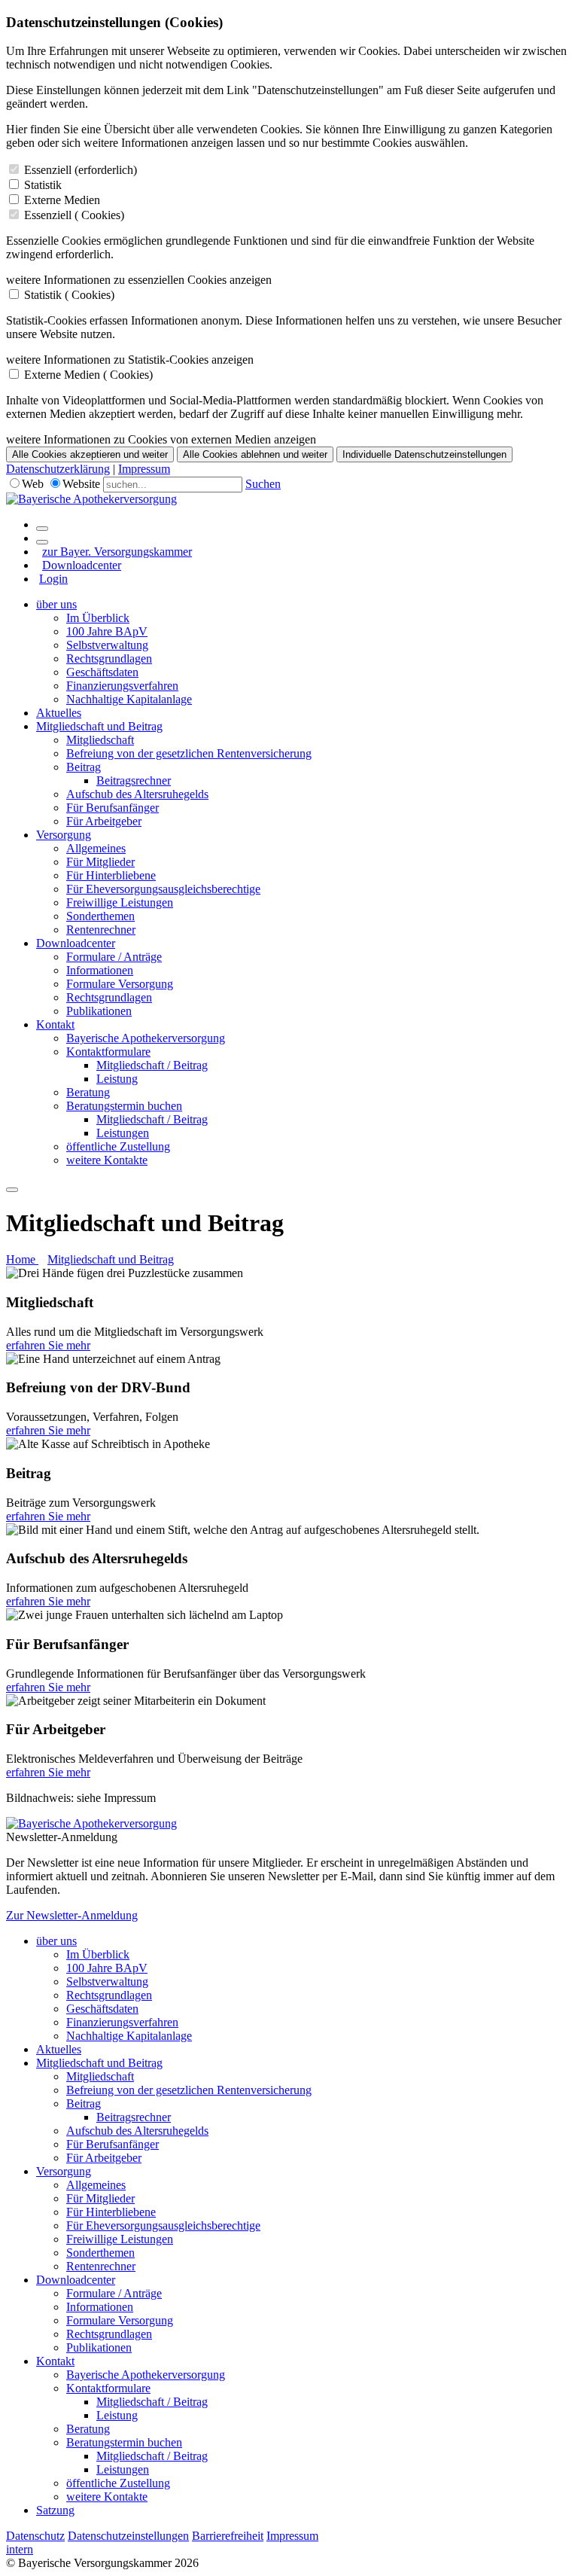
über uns (56, 604)
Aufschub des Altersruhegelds (137, 794)
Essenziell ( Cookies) (74, 215)
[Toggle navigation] (12, 1190)
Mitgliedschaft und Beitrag (99, 726)
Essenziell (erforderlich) (81, 170)
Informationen (100, 970)
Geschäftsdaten (102, 672)
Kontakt (55, 1024)
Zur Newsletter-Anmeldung (72, 1915)
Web (33, 484)
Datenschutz (35, 2536)
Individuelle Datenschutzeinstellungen (424, 454)
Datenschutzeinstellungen (128, 2536)
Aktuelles (59, 713)
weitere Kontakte (107, 1160)
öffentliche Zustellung (118, 1146)
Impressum (144, 469)
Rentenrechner (101, 930)
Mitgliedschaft (100, 740)
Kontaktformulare (108, 1052)
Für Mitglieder (100, 862)
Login (53, 579)
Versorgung (64, 835)
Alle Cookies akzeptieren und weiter (90, 454)
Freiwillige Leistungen (120, 902)
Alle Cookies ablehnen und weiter (255, 454)
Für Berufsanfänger (113, 808)
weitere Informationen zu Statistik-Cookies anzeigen (130, 360)
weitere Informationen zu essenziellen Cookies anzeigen (139, 280)
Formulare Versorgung (120, 984)
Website (81, 484)
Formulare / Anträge (114, 957)
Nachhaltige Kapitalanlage (129, 699)
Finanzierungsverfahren (122, 686)
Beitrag (84, 767)
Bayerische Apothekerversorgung (146, 1038)
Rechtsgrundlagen (109, 658)
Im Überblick (98, 618)
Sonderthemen (100, 916)
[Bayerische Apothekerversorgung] (91, 499)
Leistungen (123, 1133)
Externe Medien (62, 200)
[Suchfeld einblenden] (42, 529)
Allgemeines (96, 848)
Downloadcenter (82, 565)
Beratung (88, 1092)
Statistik (43, 185)
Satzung (55, 2510)
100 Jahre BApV (107, 631)
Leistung (117, 1079)
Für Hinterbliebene (111, 875)
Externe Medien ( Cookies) (88, 375)
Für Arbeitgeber (104, 821)
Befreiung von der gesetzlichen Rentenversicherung (189, 753)
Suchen (263, 484)
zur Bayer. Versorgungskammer (117, 552)
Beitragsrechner (134, 780)
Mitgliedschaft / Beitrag (152, 1065)
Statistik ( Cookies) (69, 295)
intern (20, 2549)
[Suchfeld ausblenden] (42, 542)
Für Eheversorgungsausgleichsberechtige (163, 889)
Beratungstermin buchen (124, 1106)
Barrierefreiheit (228, 2536)
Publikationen (99, 1011)
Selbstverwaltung (107, 645)
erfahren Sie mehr (48, 1345)
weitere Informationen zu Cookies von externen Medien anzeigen (161, 439)
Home (22, 1259)
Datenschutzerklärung (58, 469)
